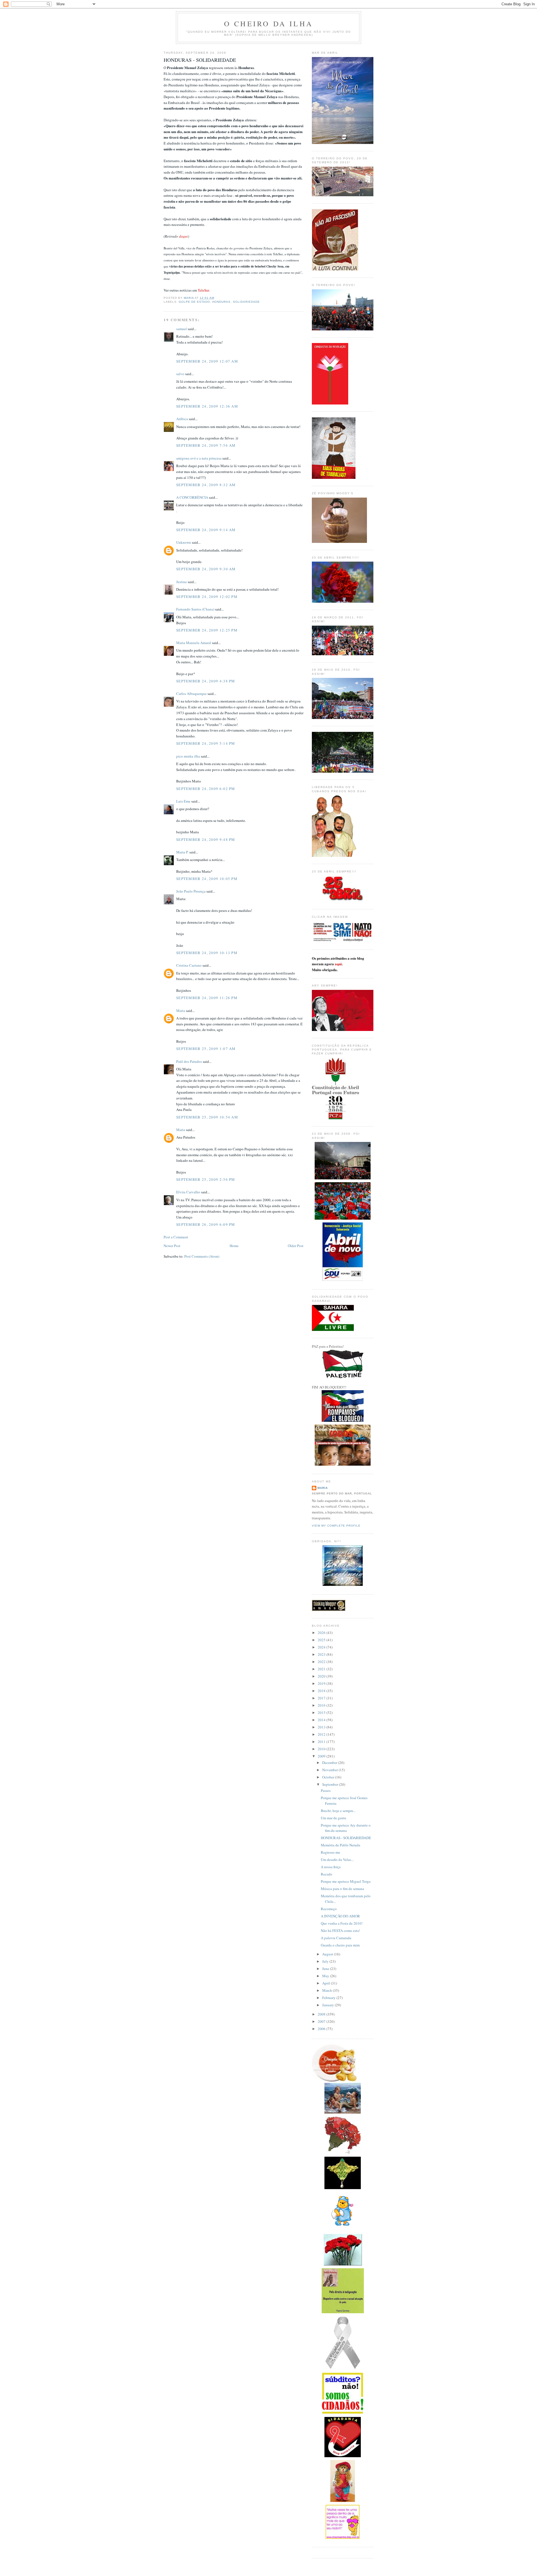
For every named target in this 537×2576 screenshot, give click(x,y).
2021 (322, 1669)
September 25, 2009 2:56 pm (206, 1179)
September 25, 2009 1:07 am (206, 1049)
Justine (182, 582)
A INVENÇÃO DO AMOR (340, 1916)
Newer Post (172, 1246)
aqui (338, 964)
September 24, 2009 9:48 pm (206, 839)
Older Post (296, 1246)
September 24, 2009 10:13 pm (207, 953)
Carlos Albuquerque (191, 694)
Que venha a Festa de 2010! (342, 1923)
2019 (322, 1683)
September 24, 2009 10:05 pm (207, 879)
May (326, 1976)
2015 (322, 1712)
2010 (322, 1749)
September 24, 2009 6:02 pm (206, 789)
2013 (322, 1727)
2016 (322, 1705)
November (330, 1770)
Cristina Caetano (189, 965)
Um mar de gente (334, 1818)
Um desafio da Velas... (337, 1860)
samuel (182, 329)
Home (234, 1246)
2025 (322, 1640)
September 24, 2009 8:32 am (206, 485)
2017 (322, 1698)
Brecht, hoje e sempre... (338, 1811)
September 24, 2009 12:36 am (207, 406)
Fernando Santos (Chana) (195, 609)
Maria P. (182, 852)
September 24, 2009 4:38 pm (206, 681)
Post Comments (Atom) (202, 1256)
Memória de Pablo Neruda (341, 1845)
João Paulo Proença (191, 891)
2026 (322, 1633)
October (329, 1777)
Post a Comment (176, 1237)
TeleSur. (204, 290)
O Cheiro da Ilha (268, 23)
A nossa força (331, 1867)
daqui (183, 236)
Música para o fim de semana (342, 1889)
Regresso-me (330, 1852)
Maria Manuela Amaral (194, 643)
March (328, 1990)
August (328, 1954)
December (330, 1763)
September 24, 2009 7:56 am (206, 445)
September (331, 1784)
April (327, 1983)
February (329, 1998)
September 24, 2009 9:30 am (206, 569)
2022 (322, 1662)
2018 (322, 1691)
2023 (322, 1654)
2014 (322, 1720)
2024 (322, 1647)
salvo (180, 374)
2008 (322, 2014)
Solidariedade (246, 302)
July (326, 1961)
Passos (326, 1790)
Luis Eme (183, 801)
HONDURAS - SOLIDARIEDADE (346, 1838)
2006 (322, 2029)
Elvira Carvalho (188, 1192)
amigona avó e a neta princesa (199, 458)
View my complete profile (336, 1526)
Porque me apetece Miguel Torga (346, 1881)
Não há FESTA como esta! (340, 1931)
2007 (322, 2021)
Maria (181, 1011)
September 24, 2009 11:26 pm (207, 998)
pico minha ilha (188, 756)
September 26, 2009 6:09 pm (206, 1224)
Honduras (221, 302)
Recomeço (329, 1909)
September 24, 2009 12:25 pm (207, 630)
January (328, 2005)
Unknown (184, 542)
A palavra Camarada (336, 1938)
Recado (327, 1874)
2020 (322, 1676)
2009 (322, 1756)
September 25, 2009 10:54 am (207, 1117)
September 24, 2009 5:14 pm (206, 743)
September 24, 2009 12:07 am (207, 361)
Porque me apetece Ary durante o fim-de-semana (346, 1828)
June (326, 1969)
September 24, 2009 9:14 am (206, 530)
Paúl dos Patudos (189, 1061)
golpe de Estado (194, 302)
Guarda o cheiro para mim (340, 1945)
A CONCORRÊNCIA (192, 497)
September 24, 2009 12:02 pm (207, 597)
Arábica (182, 419)
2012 (322, 1734)
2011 (322, 1742)
